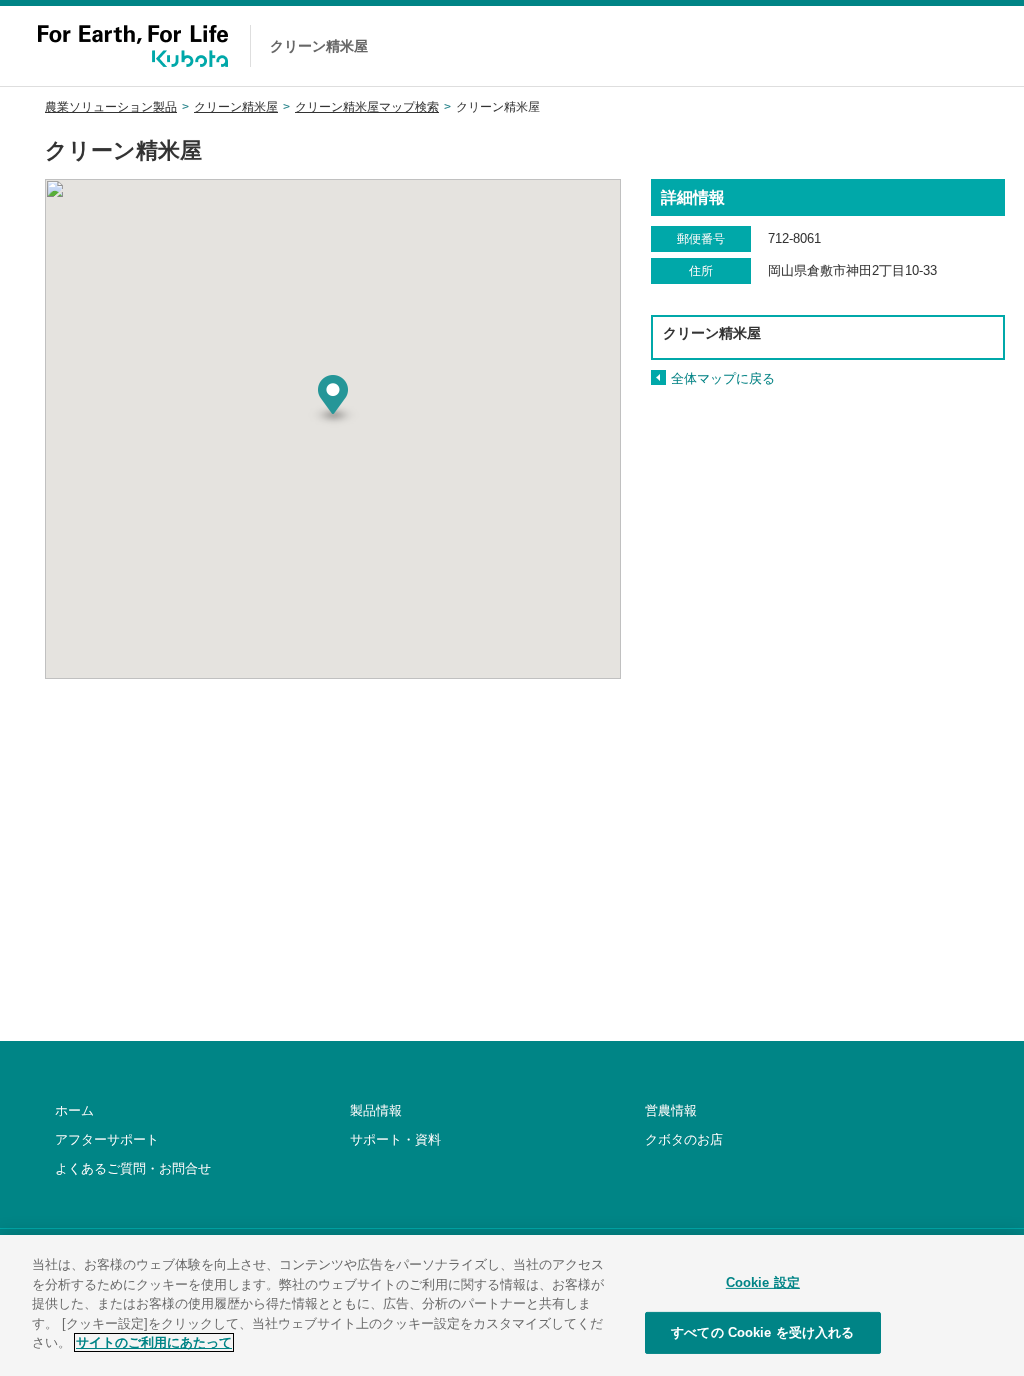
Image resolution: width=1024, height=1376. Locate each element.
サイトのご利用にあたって (154, 1342)
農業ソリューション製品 (111, 107)
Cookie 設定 (763, 1282)
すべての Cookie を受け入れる (762, 1332)
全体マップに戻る (723, 378)
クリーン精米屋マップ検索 (367, 107)
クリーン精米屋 (236, 107)
